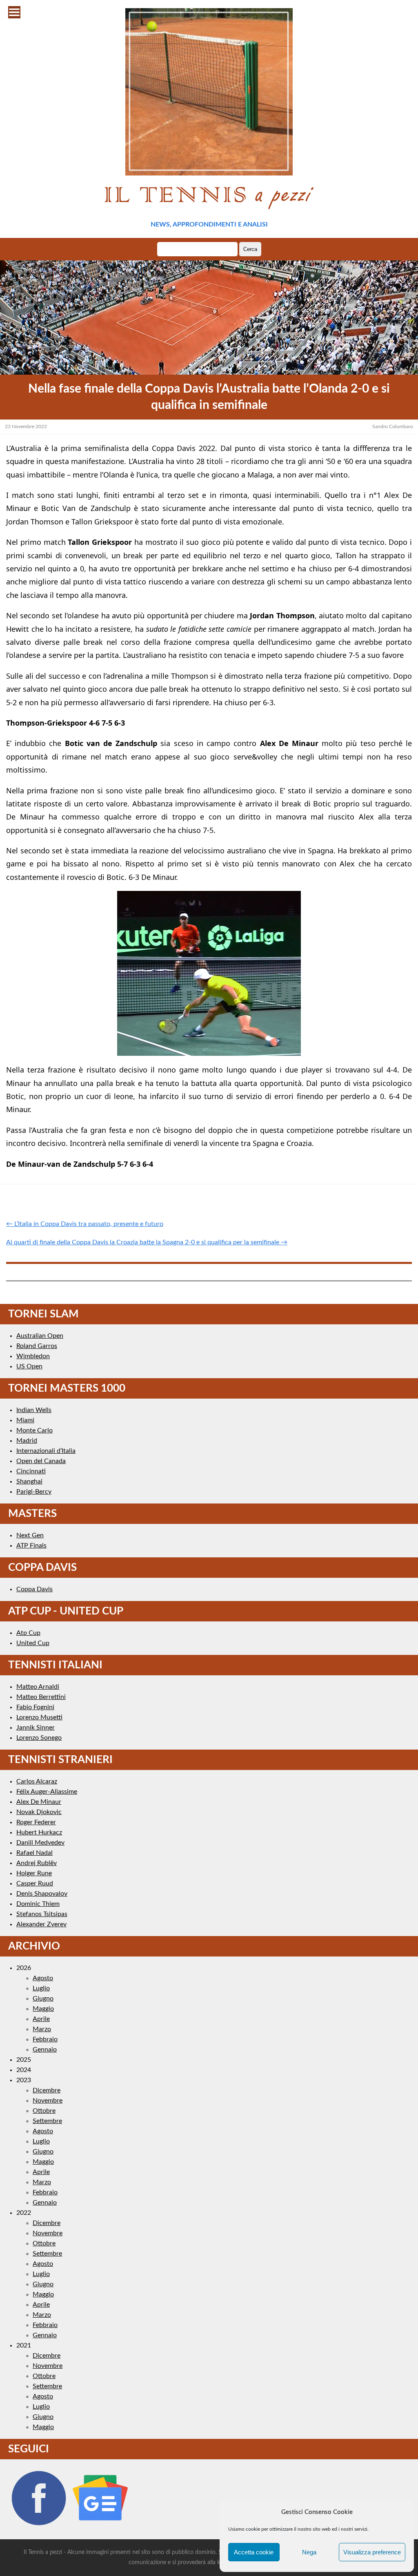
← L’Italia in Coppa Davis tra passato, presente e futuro (85, 1224)
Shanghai (29, 1481)
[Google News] (100, 2526)
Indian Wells (34, 1410)
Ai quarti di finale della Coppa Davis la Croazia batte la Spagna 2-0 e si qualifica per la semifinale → (147, 1242)
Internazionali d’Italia (46, 1451)
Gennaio (45, 2050)
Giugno (43, 1999)
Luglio (41, 1988)
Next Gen (30, 1535)
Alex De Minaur (39, 1802)
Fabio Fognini (35, 1707)
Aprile (41, 2019)
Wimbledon (33, 1356)
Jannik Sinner (36, 1728)
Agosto (43, 1978)
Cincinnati (31, 1471)
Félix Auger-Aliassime (47, 1792)
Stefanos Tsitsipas (42, 1914)
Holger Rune (34, 1873)
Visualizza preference (372, 2552)
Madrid (27, 1441)
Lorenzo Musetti (39, 1717)
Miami (25, 1420)
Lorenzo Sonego (39, 1738)
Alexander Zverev (41, 1924)
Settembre (47, 2121)
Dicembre (47, 2090)
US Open (29, 1366)
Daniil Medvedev (40, 1843)
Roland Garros (37, 1346)
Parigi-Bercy (34, 1492)
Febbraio (45, 2039)
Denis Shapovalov (42, 1894)
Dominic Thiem (38, 1904)
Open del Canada (41, 1461)
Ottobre (44, 2111)
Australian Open (40, 1336)
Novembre (48, 2101)
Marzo (42, 2029)
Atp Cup (28, 1633)
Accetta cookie (254, 2552)
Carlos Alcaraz (37, 1781)
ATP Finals (31, 1546)
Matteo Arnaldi (38, 1687)
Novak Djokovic (39, 1812)
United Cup (33, 1643)
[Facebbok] (38, 2526)
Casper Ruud (35, 1883)
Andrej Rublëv (37, 1863)
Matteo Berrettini (41, 1697)
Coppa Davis (34, 1589)
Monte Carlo (34, 1430)
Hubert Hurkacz (39, 1832)
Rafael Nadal (34, 1853)
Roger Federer (36, 1822)
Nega (309, 2552)
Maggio (43, 2009)
